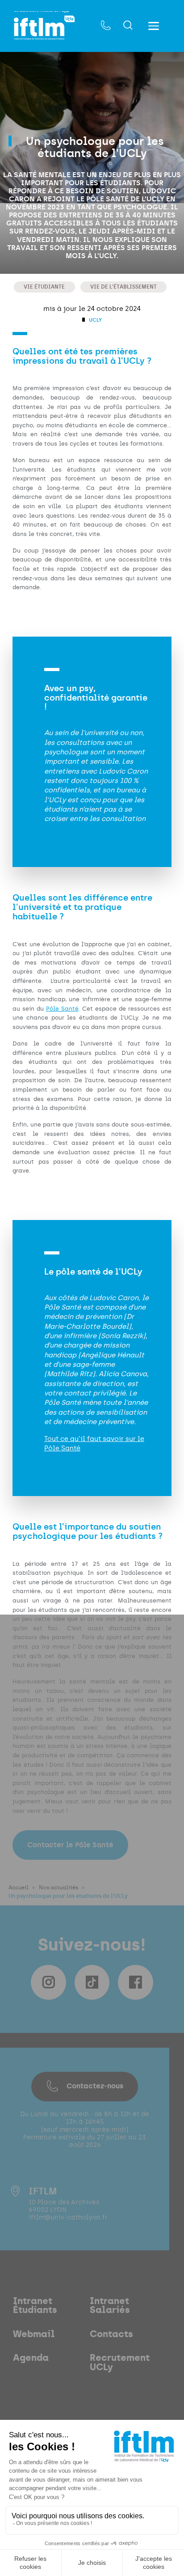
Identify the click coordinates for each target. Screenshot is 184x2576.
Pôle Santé (62, 1009)
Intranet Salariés (110, 2306)
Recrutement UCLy (120, 2362)
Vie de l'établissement (123, 287)
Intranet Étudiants (35, 2306)
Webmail (34, 2334)
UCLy (95, 320)
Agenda (31, 2358)
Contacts (111, 2334)
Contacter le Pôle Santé (70, 1845)
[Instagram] (48, 1982)
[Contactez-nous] (106, 26)
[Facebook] (135, 1982)
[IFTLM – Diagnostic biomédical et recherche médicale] (44, 28)
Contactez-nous (95, 2086)
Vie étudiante (44, 287)
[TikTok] (92, 1982)
